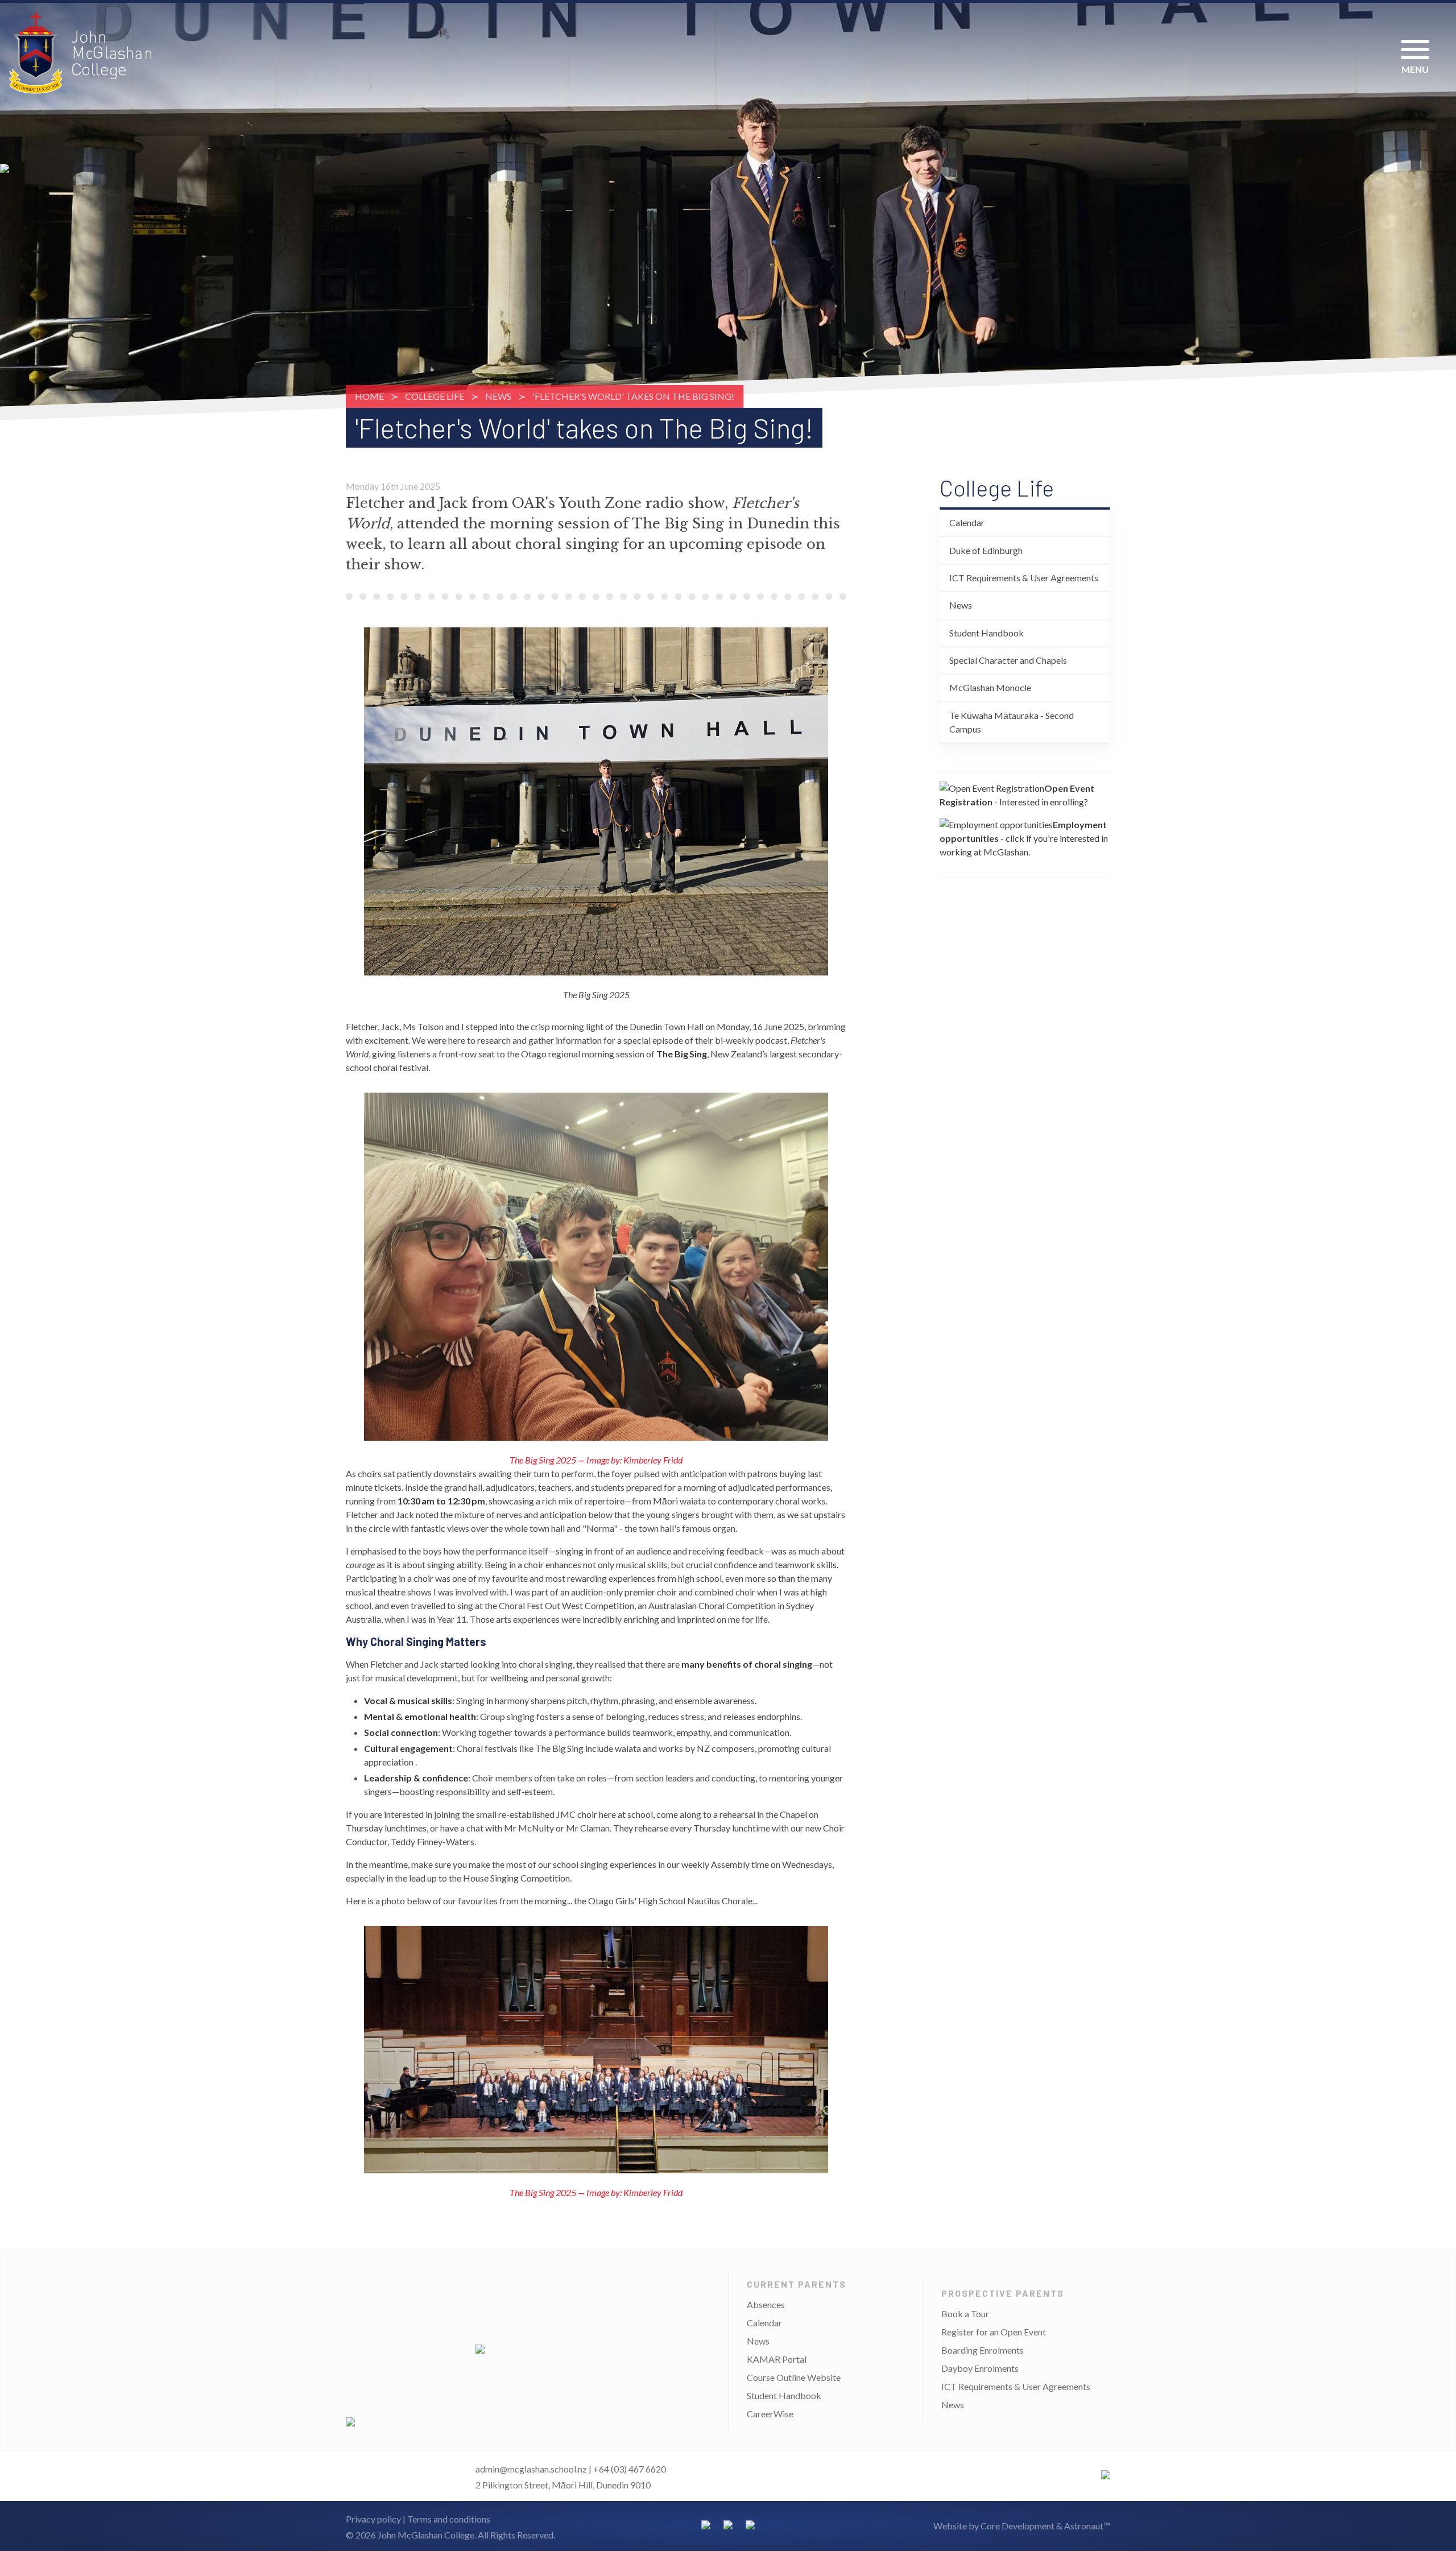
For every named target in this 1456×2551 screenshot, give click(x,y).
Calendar (967, 522)
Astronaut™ (1087, 2526)
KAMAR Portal (777, 2359)
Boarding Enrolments (983, 2350)
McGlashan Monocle (990, 687)
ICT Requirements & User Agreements (1024, 578)
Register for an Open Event (994, 2332)
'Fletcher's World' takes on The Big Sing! (633, 396)
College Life (435, 396)
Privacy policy (373, 2519)
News (498, 396)
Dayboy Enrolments (980, 2368)
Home (369, 396)
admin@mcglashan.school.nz (531, 2469)
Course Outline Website (794, 2377)
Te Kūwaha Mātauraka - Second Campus (1012, 722)
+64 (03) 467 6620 (630, 2469)
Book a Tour (965, 2314)
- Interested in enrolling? (1017, 795)
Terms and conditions (449, 2519)
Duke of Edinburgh (986, 550)
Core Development (1017, 2526)
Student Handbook (986, 633)
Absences (766, 2304)
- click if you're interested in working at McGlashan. (1024, 838)
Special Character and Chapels (1008, 660)
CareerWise (770, 2414)
